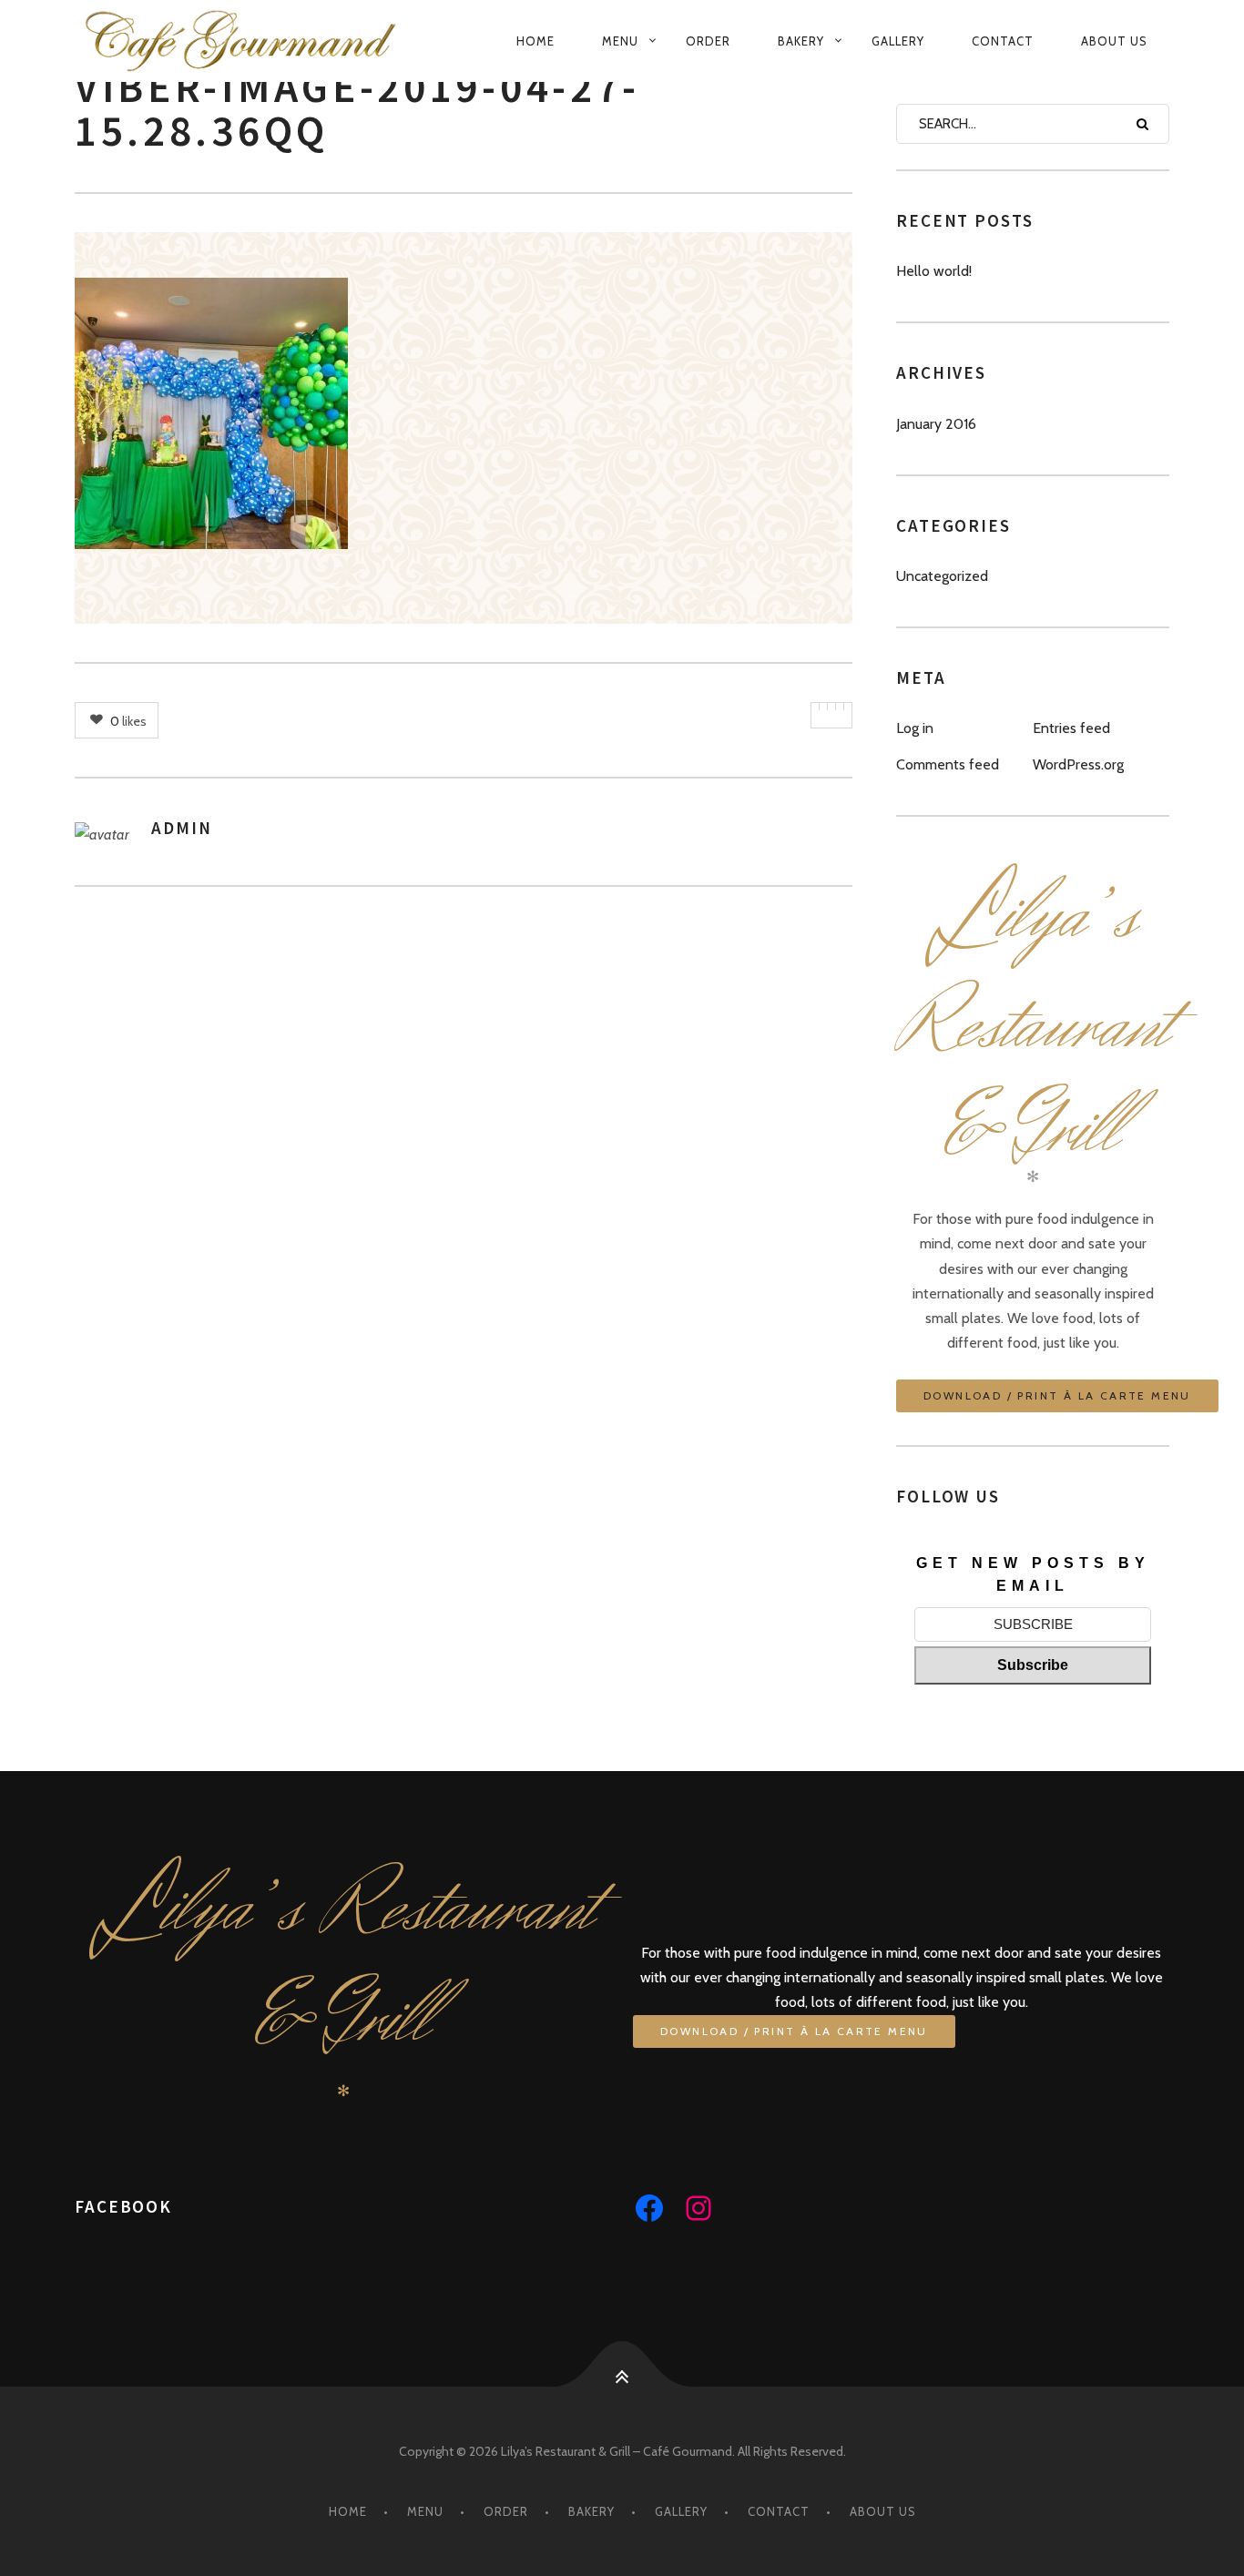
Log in (915, 728)
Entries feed (1071, 728)
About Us (1114, 41)
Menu (620, 41)
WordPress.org (1078, 764)
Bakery (801, 41)
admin (182, 828)
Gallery (898, 41)
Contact (1003, 41)
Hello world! (934, 271)
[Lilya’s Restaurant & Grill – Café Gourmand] (256, 41)
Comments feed (948, 764)
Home (535, 41)
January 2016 (936, 424)
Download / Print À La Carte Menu (1057, 1395)
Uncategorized (942, 576)
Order (708, 41)
